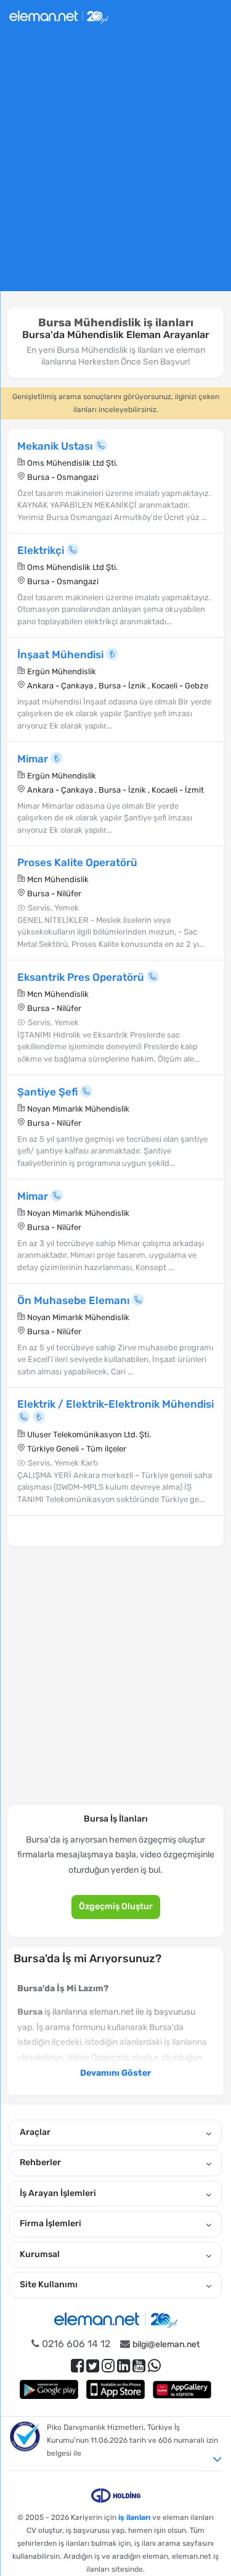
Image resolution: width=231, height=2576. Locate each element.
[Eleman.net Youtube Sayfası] (139, 2366)
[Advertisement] (115, 167)
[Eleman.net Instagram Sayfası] (108, 2366)
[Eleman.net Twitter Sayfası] (93, 2366)
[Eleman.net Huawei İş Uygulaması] (182, 2389)
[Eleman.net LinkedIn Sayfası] (124, 2366)
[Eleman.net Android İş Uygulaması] (49, 2389)
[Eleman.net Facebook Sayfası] (77, 2366)
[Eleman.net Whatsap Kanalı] (154, 2366)
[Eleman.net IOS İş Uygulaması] (116, 2389)
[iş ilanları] (59, 15)
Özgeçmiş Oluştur (116, 1906)
